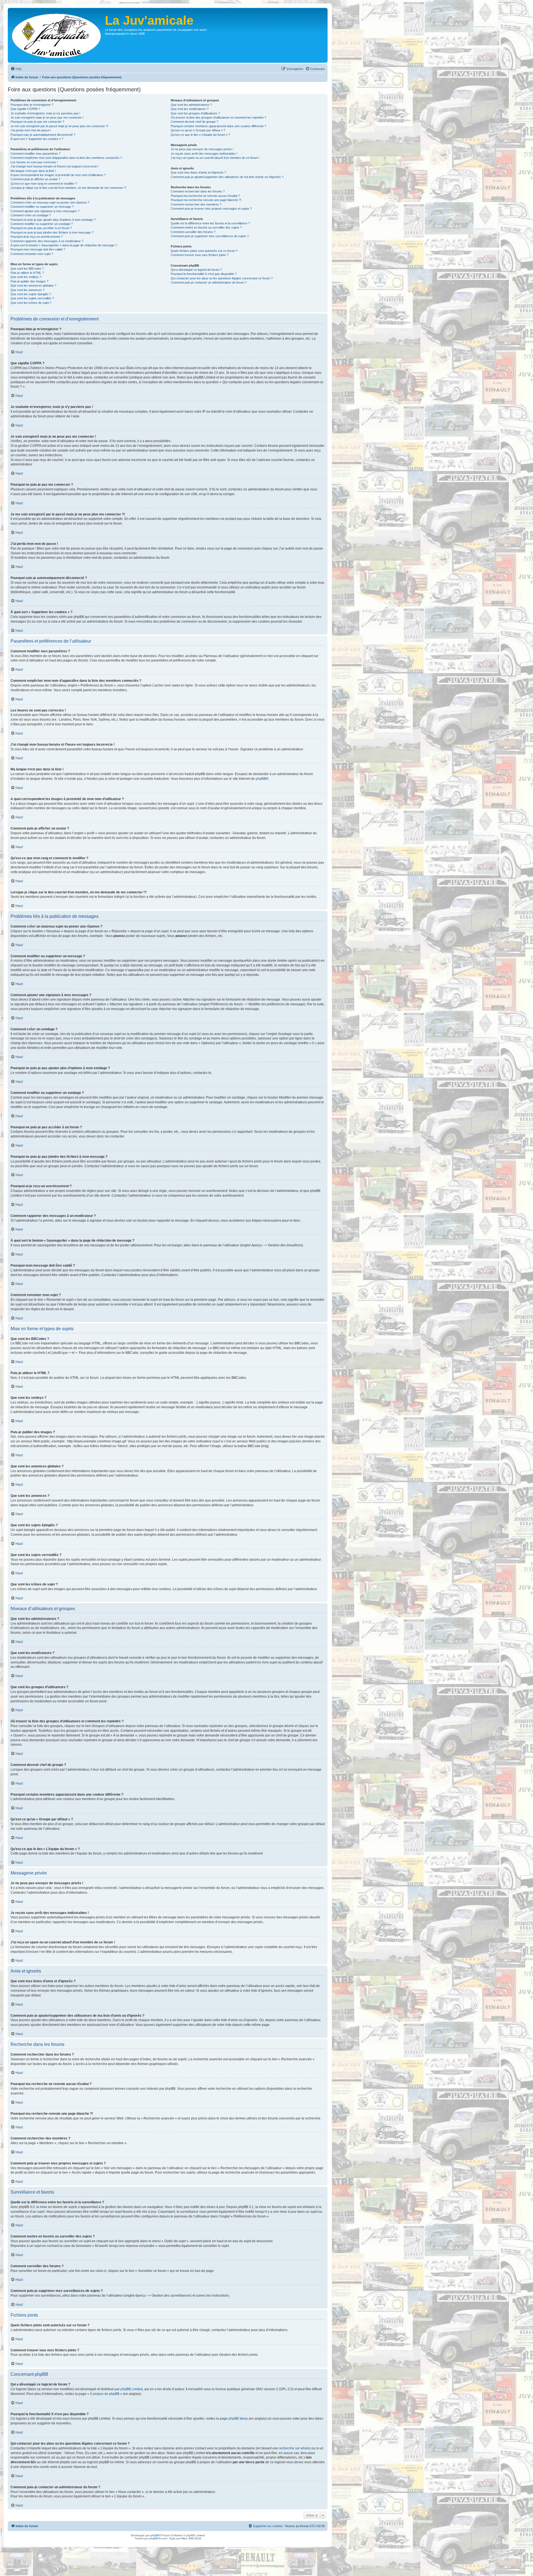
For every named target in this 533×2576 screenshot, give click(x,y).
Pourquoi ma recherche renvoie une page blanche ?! (206, 200)
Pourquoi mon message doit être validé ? (38, 249)
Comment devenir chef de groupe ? (194, 122)
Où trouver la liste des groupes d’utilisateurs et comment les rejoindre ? (218, 117)
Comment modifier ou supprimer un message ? (42, 207)
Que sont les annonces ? (27, 290)
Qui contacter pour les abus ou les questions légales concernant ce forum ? (222, 278)
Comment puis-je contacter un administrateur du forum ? (209, 282)
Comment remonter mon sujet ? (32, 254)
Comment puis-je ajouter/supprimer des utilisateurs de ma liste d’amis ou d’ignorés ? (227, 177)
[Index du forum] (57, 35)
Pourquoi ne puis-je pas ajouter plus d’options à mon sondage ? (53, 220)
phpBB (261, 779)
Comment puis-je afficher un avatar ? (35, 179)
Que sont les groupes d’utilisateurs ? (195, 113)
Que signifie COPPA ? (25, 109)
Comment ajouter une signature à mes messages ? (45, 211)
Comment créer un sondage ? (31, 215)
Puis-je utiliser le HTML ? (27, 273)
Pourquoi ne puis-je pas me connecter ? (37, 122)
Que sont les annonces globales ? (33, 285)
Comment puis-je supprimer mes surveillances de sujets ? (210, 236)
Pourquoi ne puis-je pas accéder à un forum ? (41, 228)
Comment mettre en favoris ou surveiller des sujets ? (206, 227)
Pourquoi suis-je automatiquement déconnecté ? (43, 135)
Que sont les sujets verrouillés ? (32, 298)
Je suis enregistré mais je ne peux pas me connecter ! (47, 117)
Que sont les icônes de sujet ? (31, 303)
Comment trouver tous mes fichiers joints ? (200, 255)
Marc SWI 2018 (191, 2538)
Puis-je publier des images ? (29, 281)
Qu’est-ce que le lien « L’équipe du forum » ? (200, 135)
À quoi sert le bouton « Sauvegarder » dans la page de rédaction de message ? (64, 245)
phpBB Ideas (238, 2419)
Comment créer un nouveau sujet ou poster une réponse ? (50, 202)
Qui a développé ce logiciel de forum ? (196, 270)
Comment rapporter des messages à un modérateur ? (47, 241)
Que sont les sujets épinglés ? (31, 294)
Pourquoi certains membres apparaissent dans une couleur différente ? (218, 126)
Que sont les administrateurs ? (191, 105)
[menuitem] (16, 69)
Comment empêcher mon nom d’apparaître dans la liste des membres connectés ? (66, 158)
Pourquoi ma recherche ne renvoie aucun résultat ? (205, 196)
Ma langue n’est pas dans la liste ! (33, 171)
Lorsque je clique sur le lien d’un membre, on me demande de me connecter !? (68, 188)
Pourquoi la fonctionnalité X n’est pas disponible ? (204, 274)
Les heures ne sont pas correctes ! (34, 162)
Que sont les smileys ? (26, 277)
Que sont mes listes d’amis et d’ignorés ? (198, 172)
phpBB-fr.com (158, 2538)
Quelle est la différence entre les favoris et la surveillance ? (210, 223)
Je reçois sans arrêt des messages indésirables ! (204, 154)
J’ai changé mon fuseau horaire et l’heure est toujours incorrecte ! (55, 166)
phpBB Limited (132, 2389)
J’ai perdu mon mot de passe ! (31, 130)
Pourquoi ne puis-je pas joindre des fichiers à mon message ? (52, 232)
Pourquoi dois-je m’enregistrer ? (32, 105)
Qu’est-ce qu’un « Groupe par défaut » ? (198, 130)
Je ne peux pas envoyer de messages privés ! (202, 149)
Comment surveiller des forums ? (193, 232)
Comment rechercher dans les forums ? (198, 191)
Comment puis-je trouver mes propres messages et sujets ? (211, 209)
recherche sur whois (294, 2448)
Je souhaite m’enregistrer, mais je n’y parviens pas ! (45, 113)
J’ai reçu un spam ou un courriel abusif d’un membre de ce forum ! (215, 158)
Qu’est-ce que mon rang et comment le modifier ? (44, 184)
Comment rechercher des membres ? (196, 204)
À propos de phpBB (105, 2394)
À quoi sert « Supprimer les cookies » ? (37, 139)
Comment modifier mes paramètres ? (36, 154)
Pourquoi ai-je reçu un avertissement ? (37, 237)
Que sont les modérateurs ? (190, 109)
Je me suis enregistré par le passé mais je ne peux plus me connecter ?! (59, 126)
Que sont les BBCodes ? (27, 269)
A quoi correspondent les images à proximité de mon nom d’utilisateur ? (58, 175)
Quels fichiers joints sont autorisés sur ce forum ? (204, 251)
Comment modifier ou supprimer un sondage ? (42, 224)
